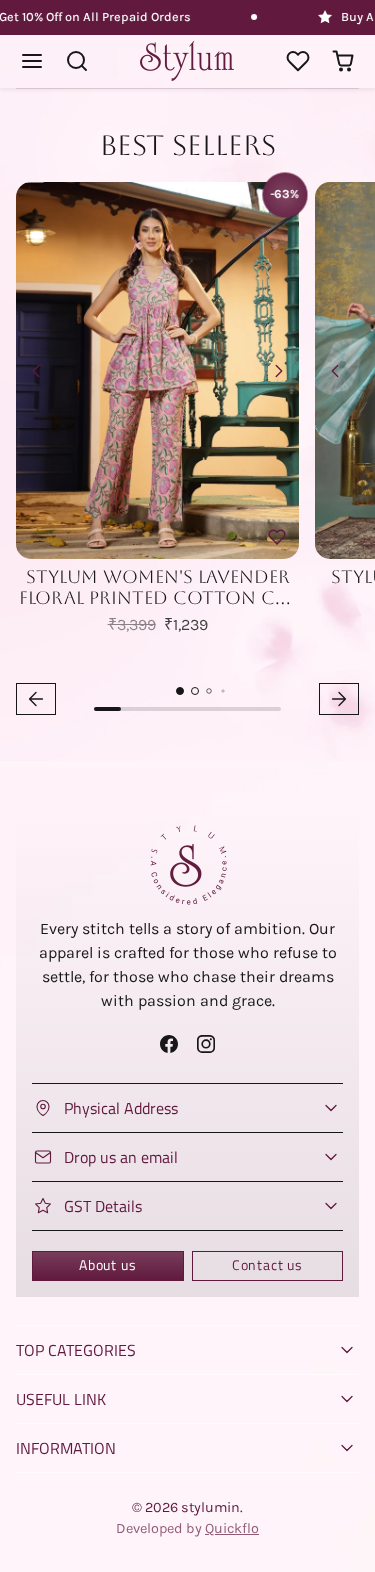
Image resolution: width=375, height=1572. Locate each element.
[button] (32, 61)
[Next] (279, 371)
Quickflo (232, 1528)
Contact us (267, 1265)
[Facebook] (168, 1043)
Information (66, 1448)
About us (107, 1265)
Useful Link (61, 1399)
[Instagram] (206, 1043)
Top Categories (76, 1350)
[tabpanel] (187, 452)
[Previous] (36, 371)
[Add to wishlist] (277, 537)
